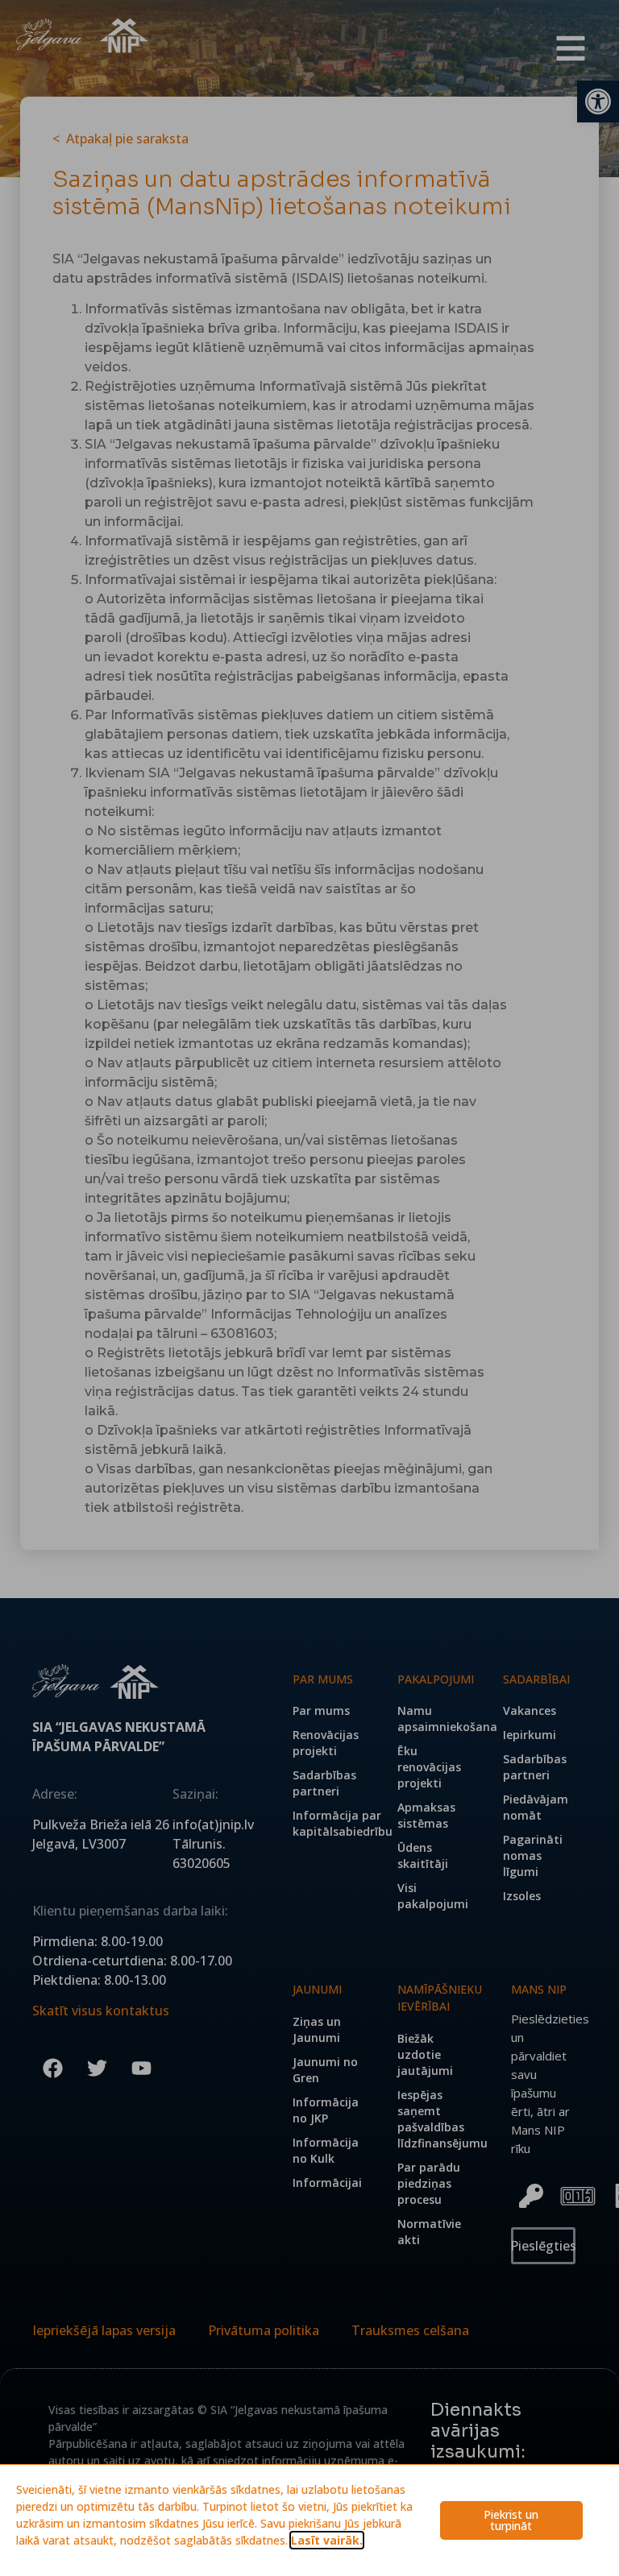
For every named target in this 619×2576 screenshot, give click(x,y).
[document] (309, 1288)
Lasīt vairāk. (327, 2540)
